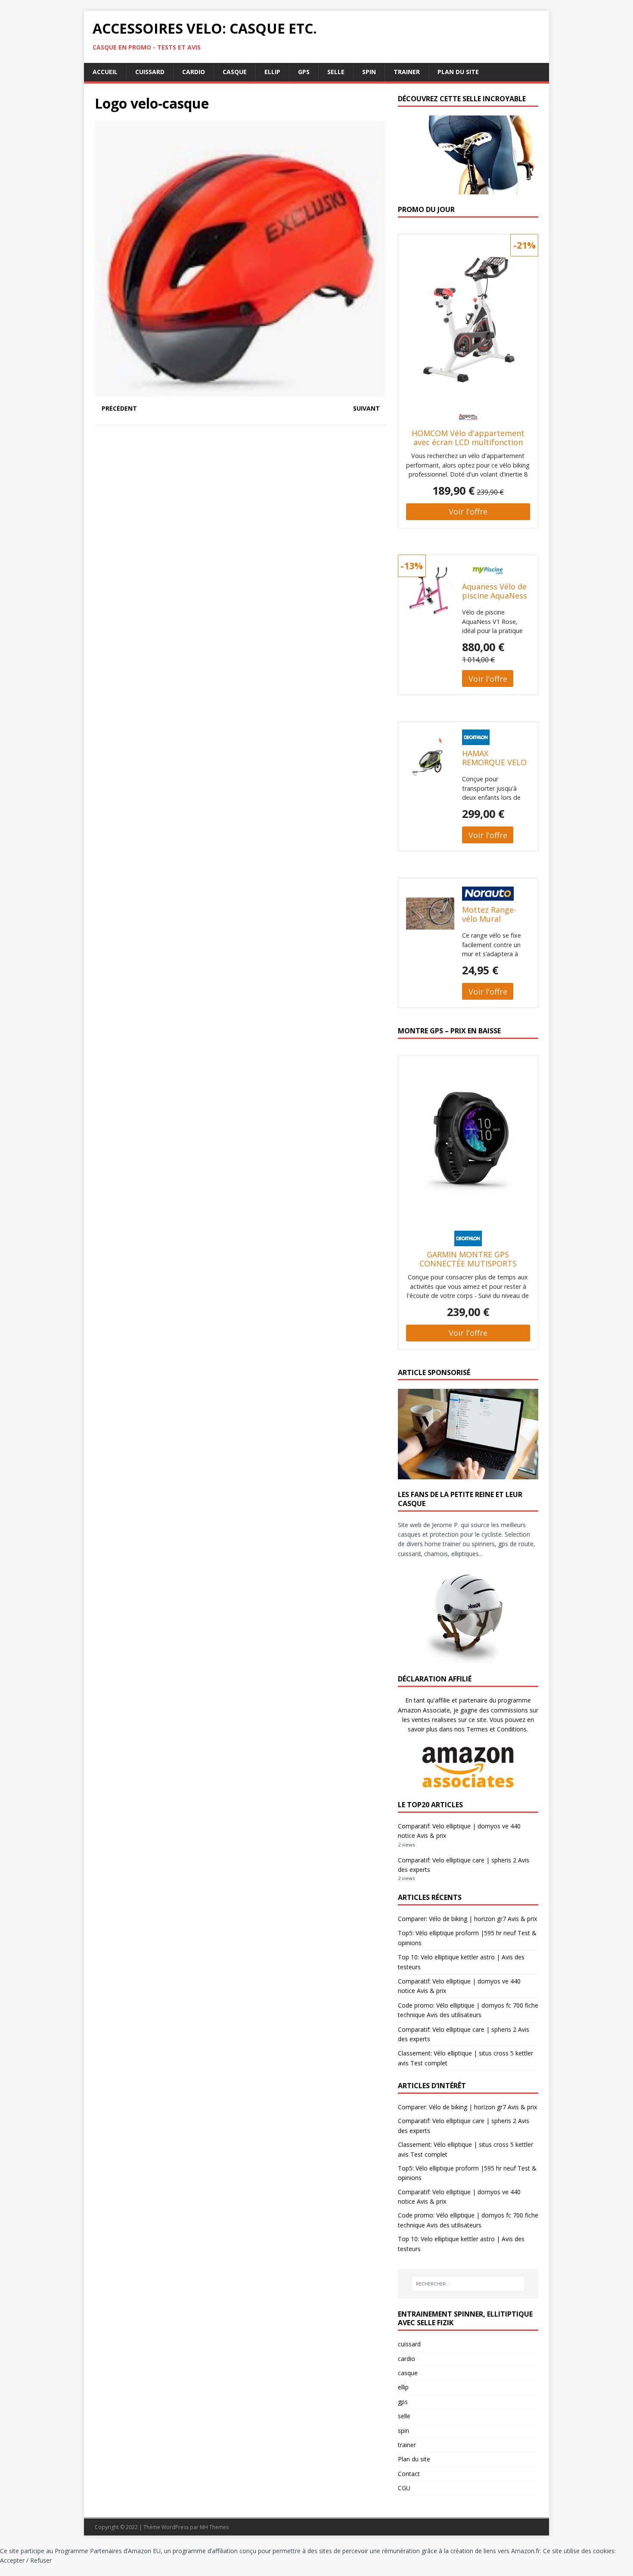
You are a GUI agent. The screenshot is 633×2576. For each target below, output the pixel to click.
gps (304, 72)
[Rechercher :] (468, 2284)
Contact (409, 2474)
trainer (407, 72)
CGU (404, 2488)
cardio (194, 72)
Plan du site (458, 72)
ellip (272, 72)
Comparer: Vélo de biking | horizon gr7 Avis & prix (467, 1919)
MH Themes (214, 2527)
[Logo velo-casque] (241, 392)
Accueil (105, 72)
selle (336, 72)
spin (369, 72)
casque (235, 72)
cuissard (150, 72)
